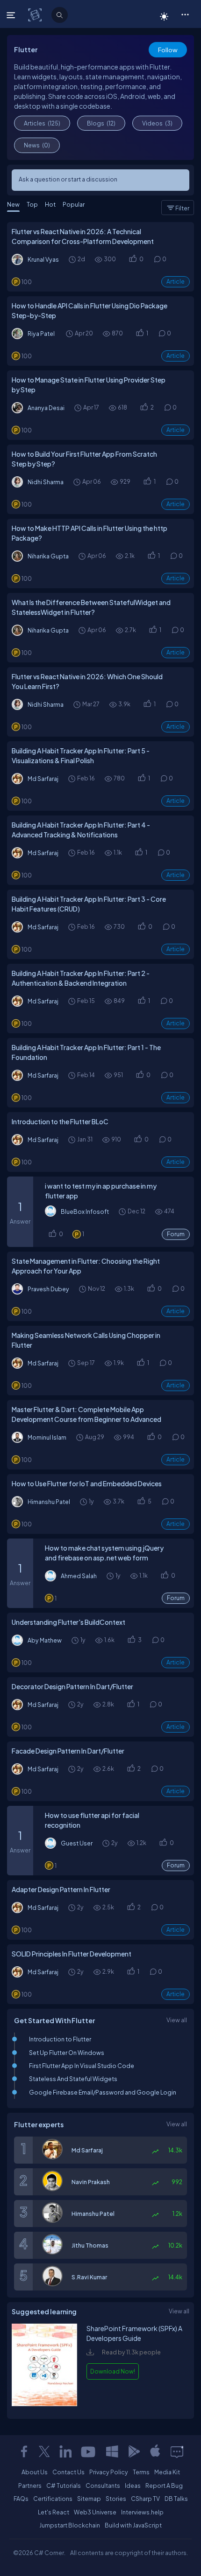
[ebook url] (44, 2410)
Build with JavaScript (133, 2525)
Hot (50, 204)
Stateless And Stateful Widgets (73, 2079)
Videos (157, 123)
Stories (116, 2499)
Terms (141, 2472)
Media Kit (167, 2472)
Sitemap (89, 2499)
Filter (182, 208)
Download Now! (113, 2371)
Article (176, 282)
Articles (42, 123)
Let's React (54, 2512)
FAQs (21, 2499)
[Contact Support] (177, 2451)
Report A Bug (164, 2485)
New (13, 204)
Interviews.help (142, 2512)
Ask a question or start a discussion (68, 179)
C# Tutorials (64, 2485)
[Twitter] (44, 2451)
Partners (30, 2485)
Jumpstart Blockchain (70, 2525)
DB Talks (176, 2499)
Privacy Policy (109, 2472)
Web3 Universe (95, 2512)
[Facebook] (24, 2451)
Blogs (101, 123)
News (37, 145)
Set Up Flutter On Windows (67, 2053)
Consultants (103, 2485)
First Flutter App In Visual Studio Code (82, 2066)
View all (177, 2020)
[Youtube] (89, 2451)
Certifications (53, 2499)
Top (32, 204)
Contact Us (68, 2472)
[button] (185, 14)
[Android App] (134, 2451)
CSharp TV (145, 2499)
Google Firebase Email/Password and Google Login (103, 2092)
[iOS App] (155, 2451)
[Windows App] (112, 2451)
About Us (35, 2472)
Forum (176, 1234)
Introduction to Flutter (60, 2039)
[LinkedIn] (65, 2451)
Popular (74, 204)
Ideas (133, 2485)
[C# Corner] (36, 14)
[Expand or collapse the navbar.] (12, 15)
